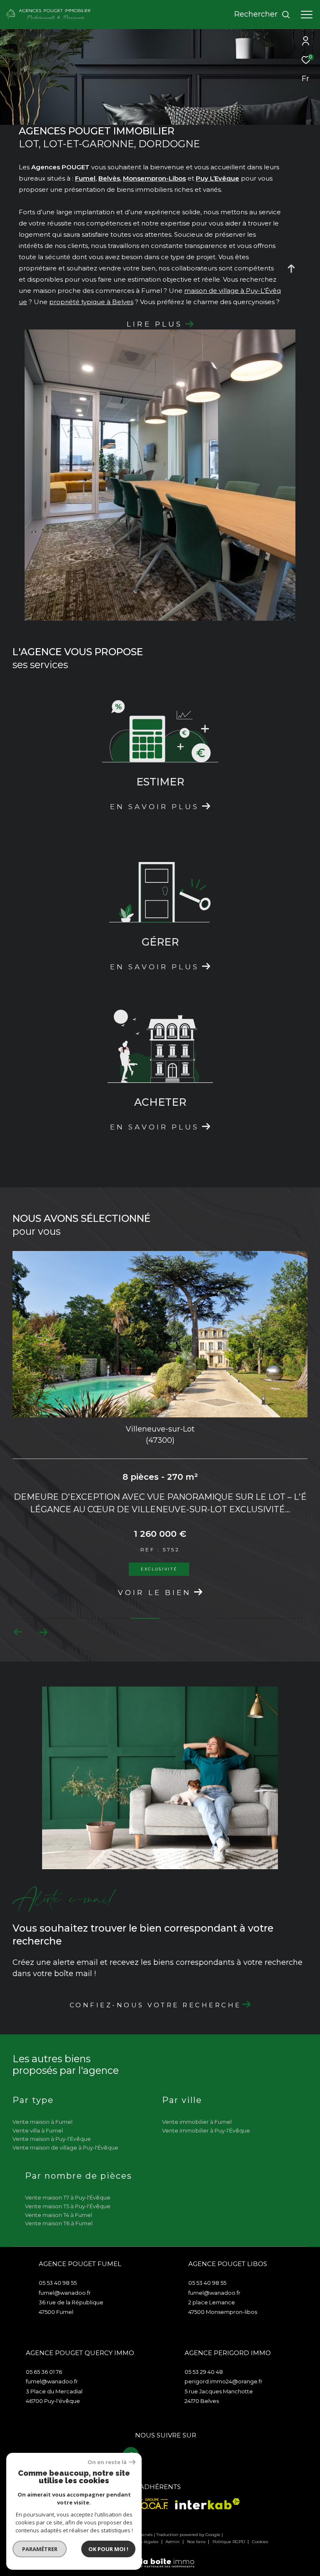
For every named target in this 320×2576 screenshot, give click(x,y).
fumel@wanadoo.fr (65, 2293)
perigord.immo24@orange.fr (224, 2381)
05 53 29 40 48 (204, 2372)
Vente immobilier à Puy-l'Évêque (206, 2130)
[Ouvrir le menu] (307, 15)
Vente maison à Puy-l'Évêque (52, 2139)
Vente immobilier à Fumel (197, 2122)
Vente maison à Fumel (42, 2122)
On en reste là (107, 2462)
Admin (173, 2542)
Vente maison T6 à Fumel (59, 2223)
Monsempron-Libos (154, 178)
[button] (43, 1632)
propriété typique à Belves (91, 302)
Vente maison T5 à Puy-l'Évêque (68, 2206)
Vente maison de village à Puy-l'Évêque (65, 2147)
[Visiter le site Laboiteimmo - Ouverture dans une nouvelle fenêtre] (160, 2557)
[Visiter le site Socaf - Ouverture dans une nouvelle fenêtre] (147, 2504)
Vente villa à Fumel (38, 2130)
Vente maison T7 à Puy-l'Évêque (68, 2197)
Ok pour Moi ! (108, 2549)
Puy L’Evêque (217, 178)
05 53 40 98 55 (58, 2283)
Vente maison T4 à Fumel (59, 2215)
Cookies (260, 2542)
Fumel (85, 178)
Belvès (109, 178)
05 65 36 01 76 (44, 2372)
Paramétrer (40, 2549)
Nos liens (197, 2542)
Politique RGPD (229, 2542)
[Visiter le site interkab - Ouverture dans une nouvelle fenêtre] (207, 2504)
